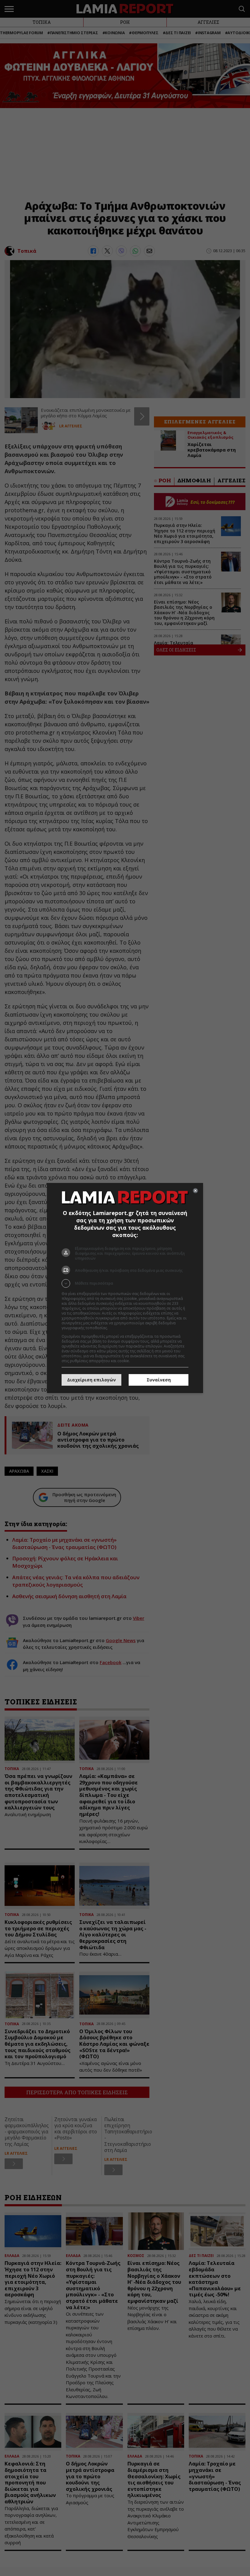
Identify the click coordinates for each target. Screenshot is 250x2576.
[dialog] (125, 1288)
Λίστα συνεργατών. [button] (126, 1328)
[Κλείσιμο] (195, 1191)
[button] (125, 1283)
